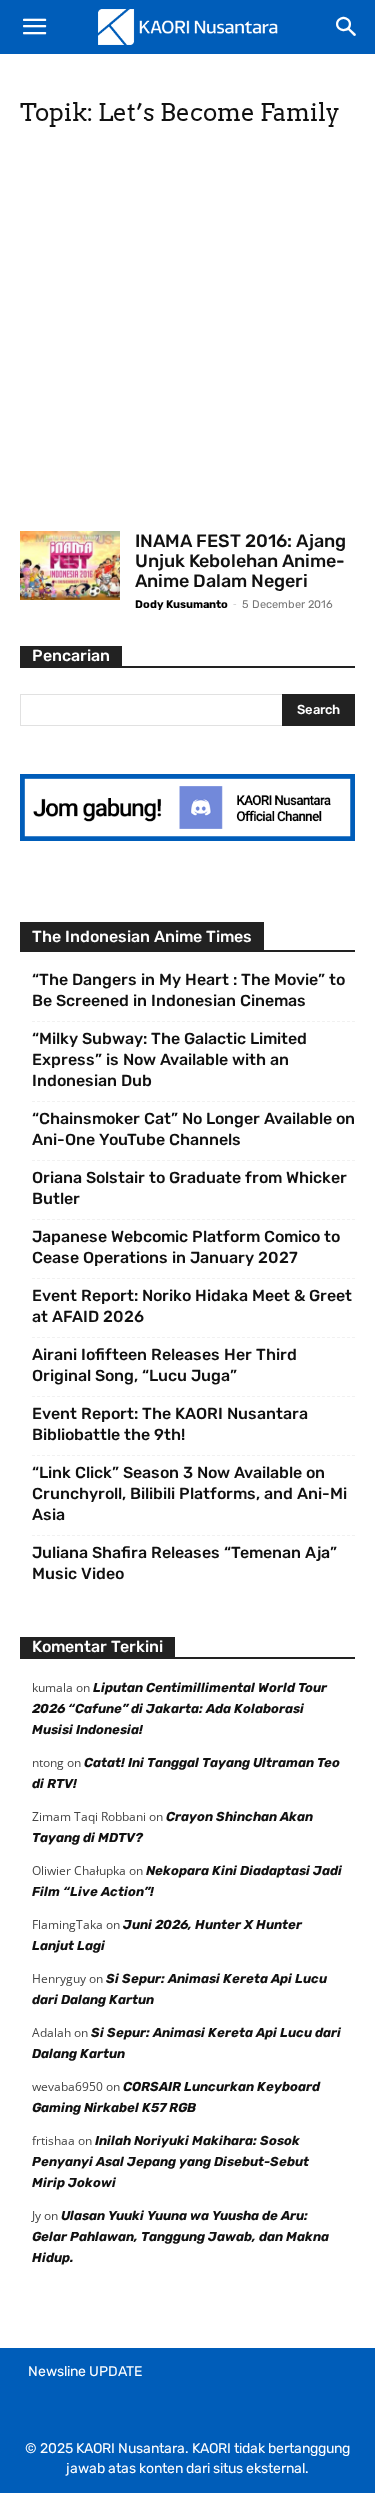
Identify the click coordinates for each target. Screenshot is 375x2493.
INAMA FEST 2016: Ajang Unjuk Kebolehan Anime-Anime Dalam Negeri (240, 561)
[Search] (347, 27)
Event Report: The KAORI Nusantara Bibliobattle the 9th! (170, 1424)
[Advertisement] (187, 335)
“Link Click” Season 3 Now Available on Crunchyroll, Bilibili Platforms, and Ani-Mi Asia (189, 1493)
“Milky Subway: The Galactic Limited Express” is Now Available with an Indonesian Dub (169, 1059)
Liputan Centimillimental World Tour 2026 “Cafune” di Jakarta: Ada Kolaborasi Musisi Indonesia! (179, 1708)
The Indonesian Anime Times (142, 936)
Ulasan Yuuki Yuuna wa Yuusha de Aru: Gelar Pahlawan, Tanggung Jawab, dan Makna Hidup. (180, 2236)
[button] (34, 27)
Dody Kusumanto (181, 604)
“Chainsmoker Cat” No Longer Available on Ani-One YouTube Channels (193, 1129)
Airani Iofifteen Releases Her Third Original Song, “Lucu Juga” (164, 1365)
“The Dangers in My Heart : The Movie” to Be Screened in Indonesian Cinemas (188, 990)
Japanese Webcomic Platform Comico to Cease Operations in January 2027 (186, 1247)
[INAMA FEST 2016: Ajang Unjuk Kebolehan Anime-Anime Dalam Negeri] (70, 565)
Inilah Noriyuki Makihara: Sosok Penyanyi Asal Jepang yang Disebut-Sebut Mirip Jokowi (170, 2161)
